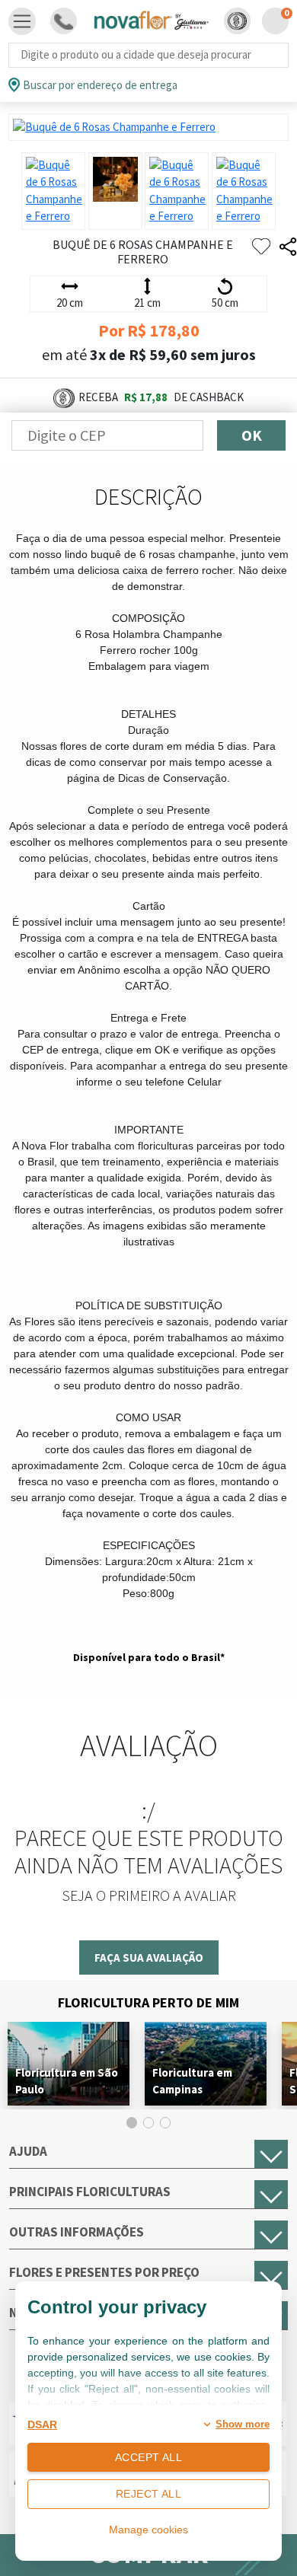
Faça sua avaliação (149, 1958)
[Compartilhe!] (288, 247)
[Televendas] (64, 21)
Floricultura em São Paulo (67, 2081)
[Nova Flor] (150, 21)
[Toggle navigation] (22, 21)
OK (252, 435)
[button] (237, 21)
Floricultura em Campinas (192, 2081)
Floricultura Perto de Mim (148, 2002)
